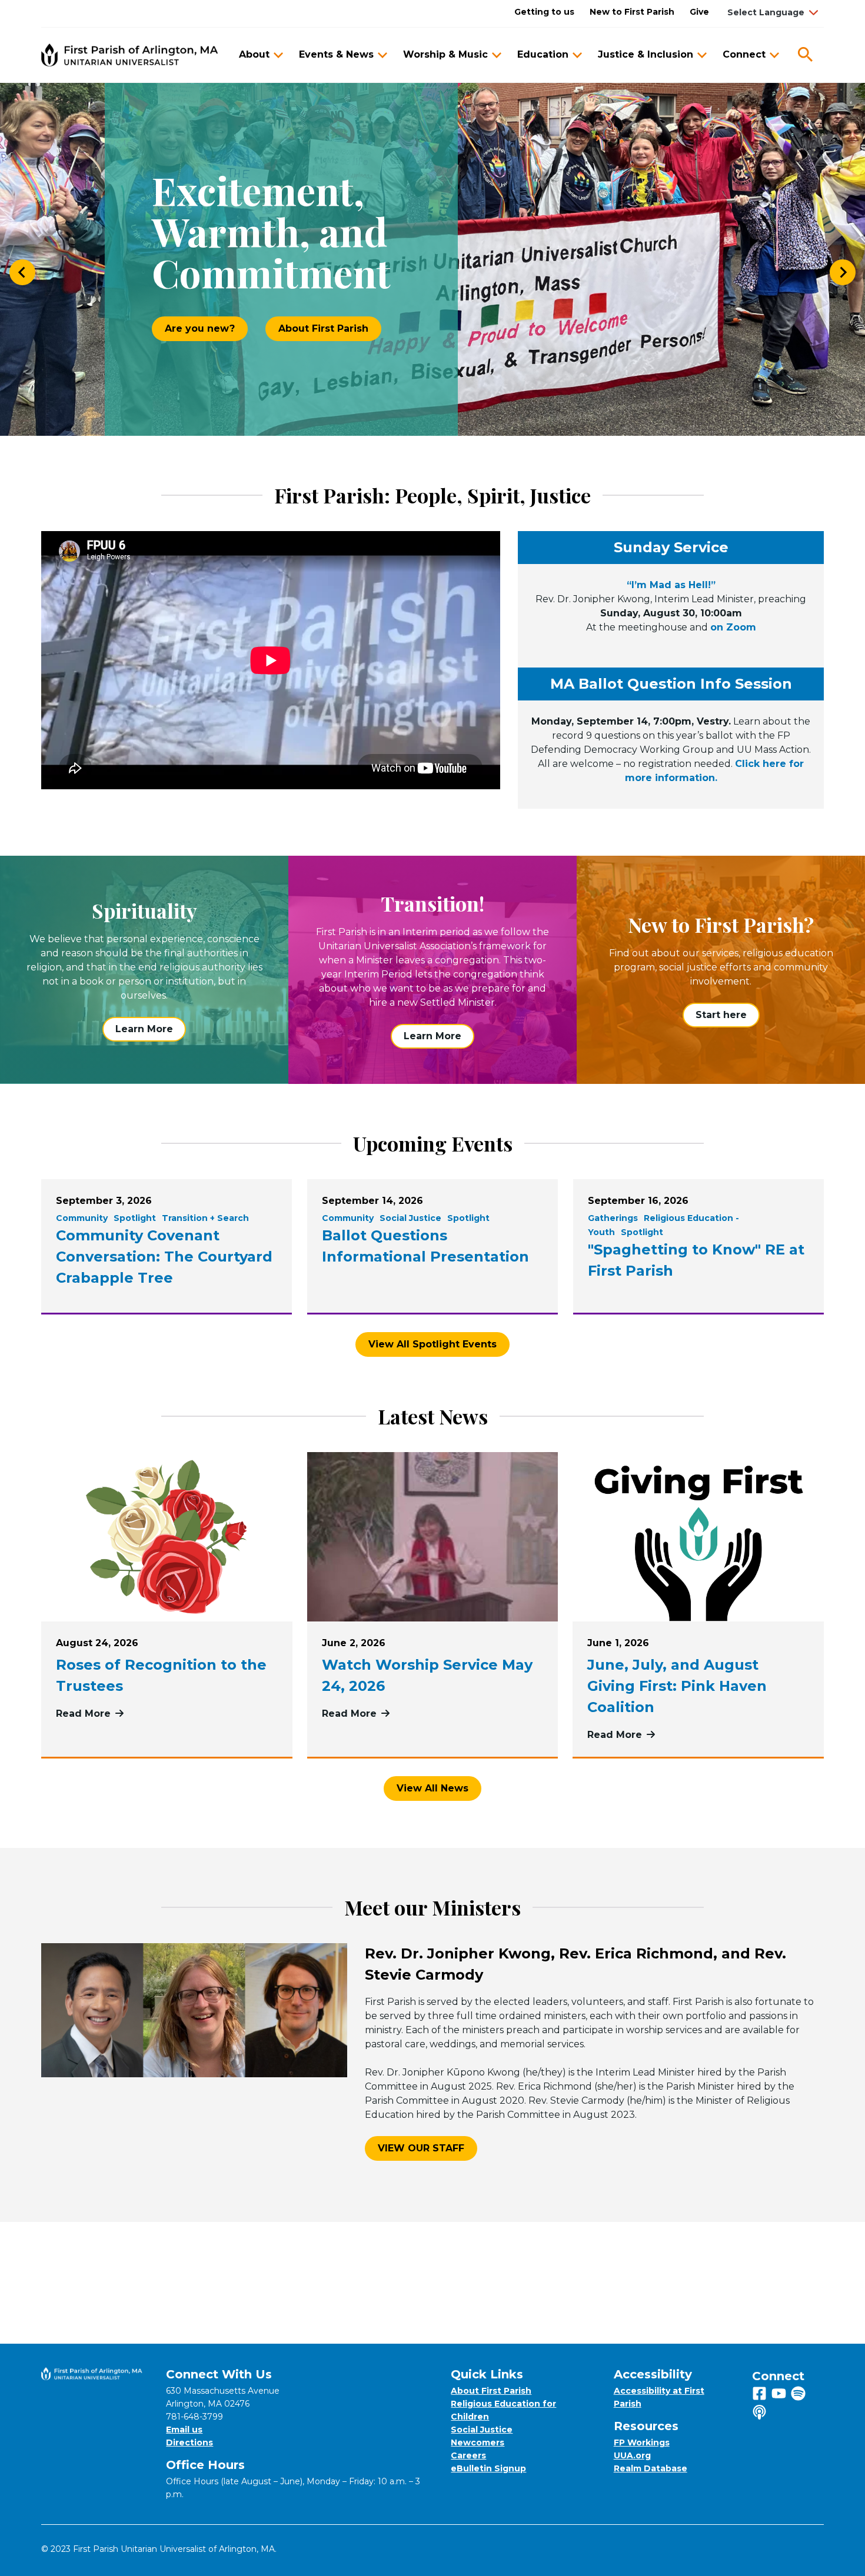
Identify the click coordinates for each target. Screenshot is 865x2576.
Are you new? (200, 328)
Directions (189, 2442)
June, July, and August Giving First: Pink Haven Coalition (677, 1686)
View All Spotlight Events (432, 1344)
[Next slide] (843, 272)
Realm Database (651, 2468)
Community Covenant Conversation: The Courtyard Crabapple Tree (164, 1257)
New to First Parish (632, 12)
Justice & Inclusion (646, 54)
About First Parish (323, 328)
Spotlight (135, 1218)
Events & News (336, 54)
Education (543, 54)
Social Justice (410, 1218)
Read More (167, 1714)
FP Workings (642, 2442)
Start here (721, 1015)
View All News (432, 1788)
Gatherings (613, 1218)
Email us (184, 2430)
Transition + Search (205, 1218)
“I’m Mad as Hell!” (671, 585)
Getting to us (544, 12)
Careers (468, 2455)
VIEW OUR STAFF (421, 2148)
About (254, 54)
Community (82, 1218)
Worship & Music (445, 54)
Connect (744, 54)
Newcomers (478, 2442)
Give (699, 12)
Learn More (144, 1029)
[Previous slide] (22, 272)
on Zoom (733, 627)
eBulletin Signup (488, 2468)
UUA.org (632, 2455)
